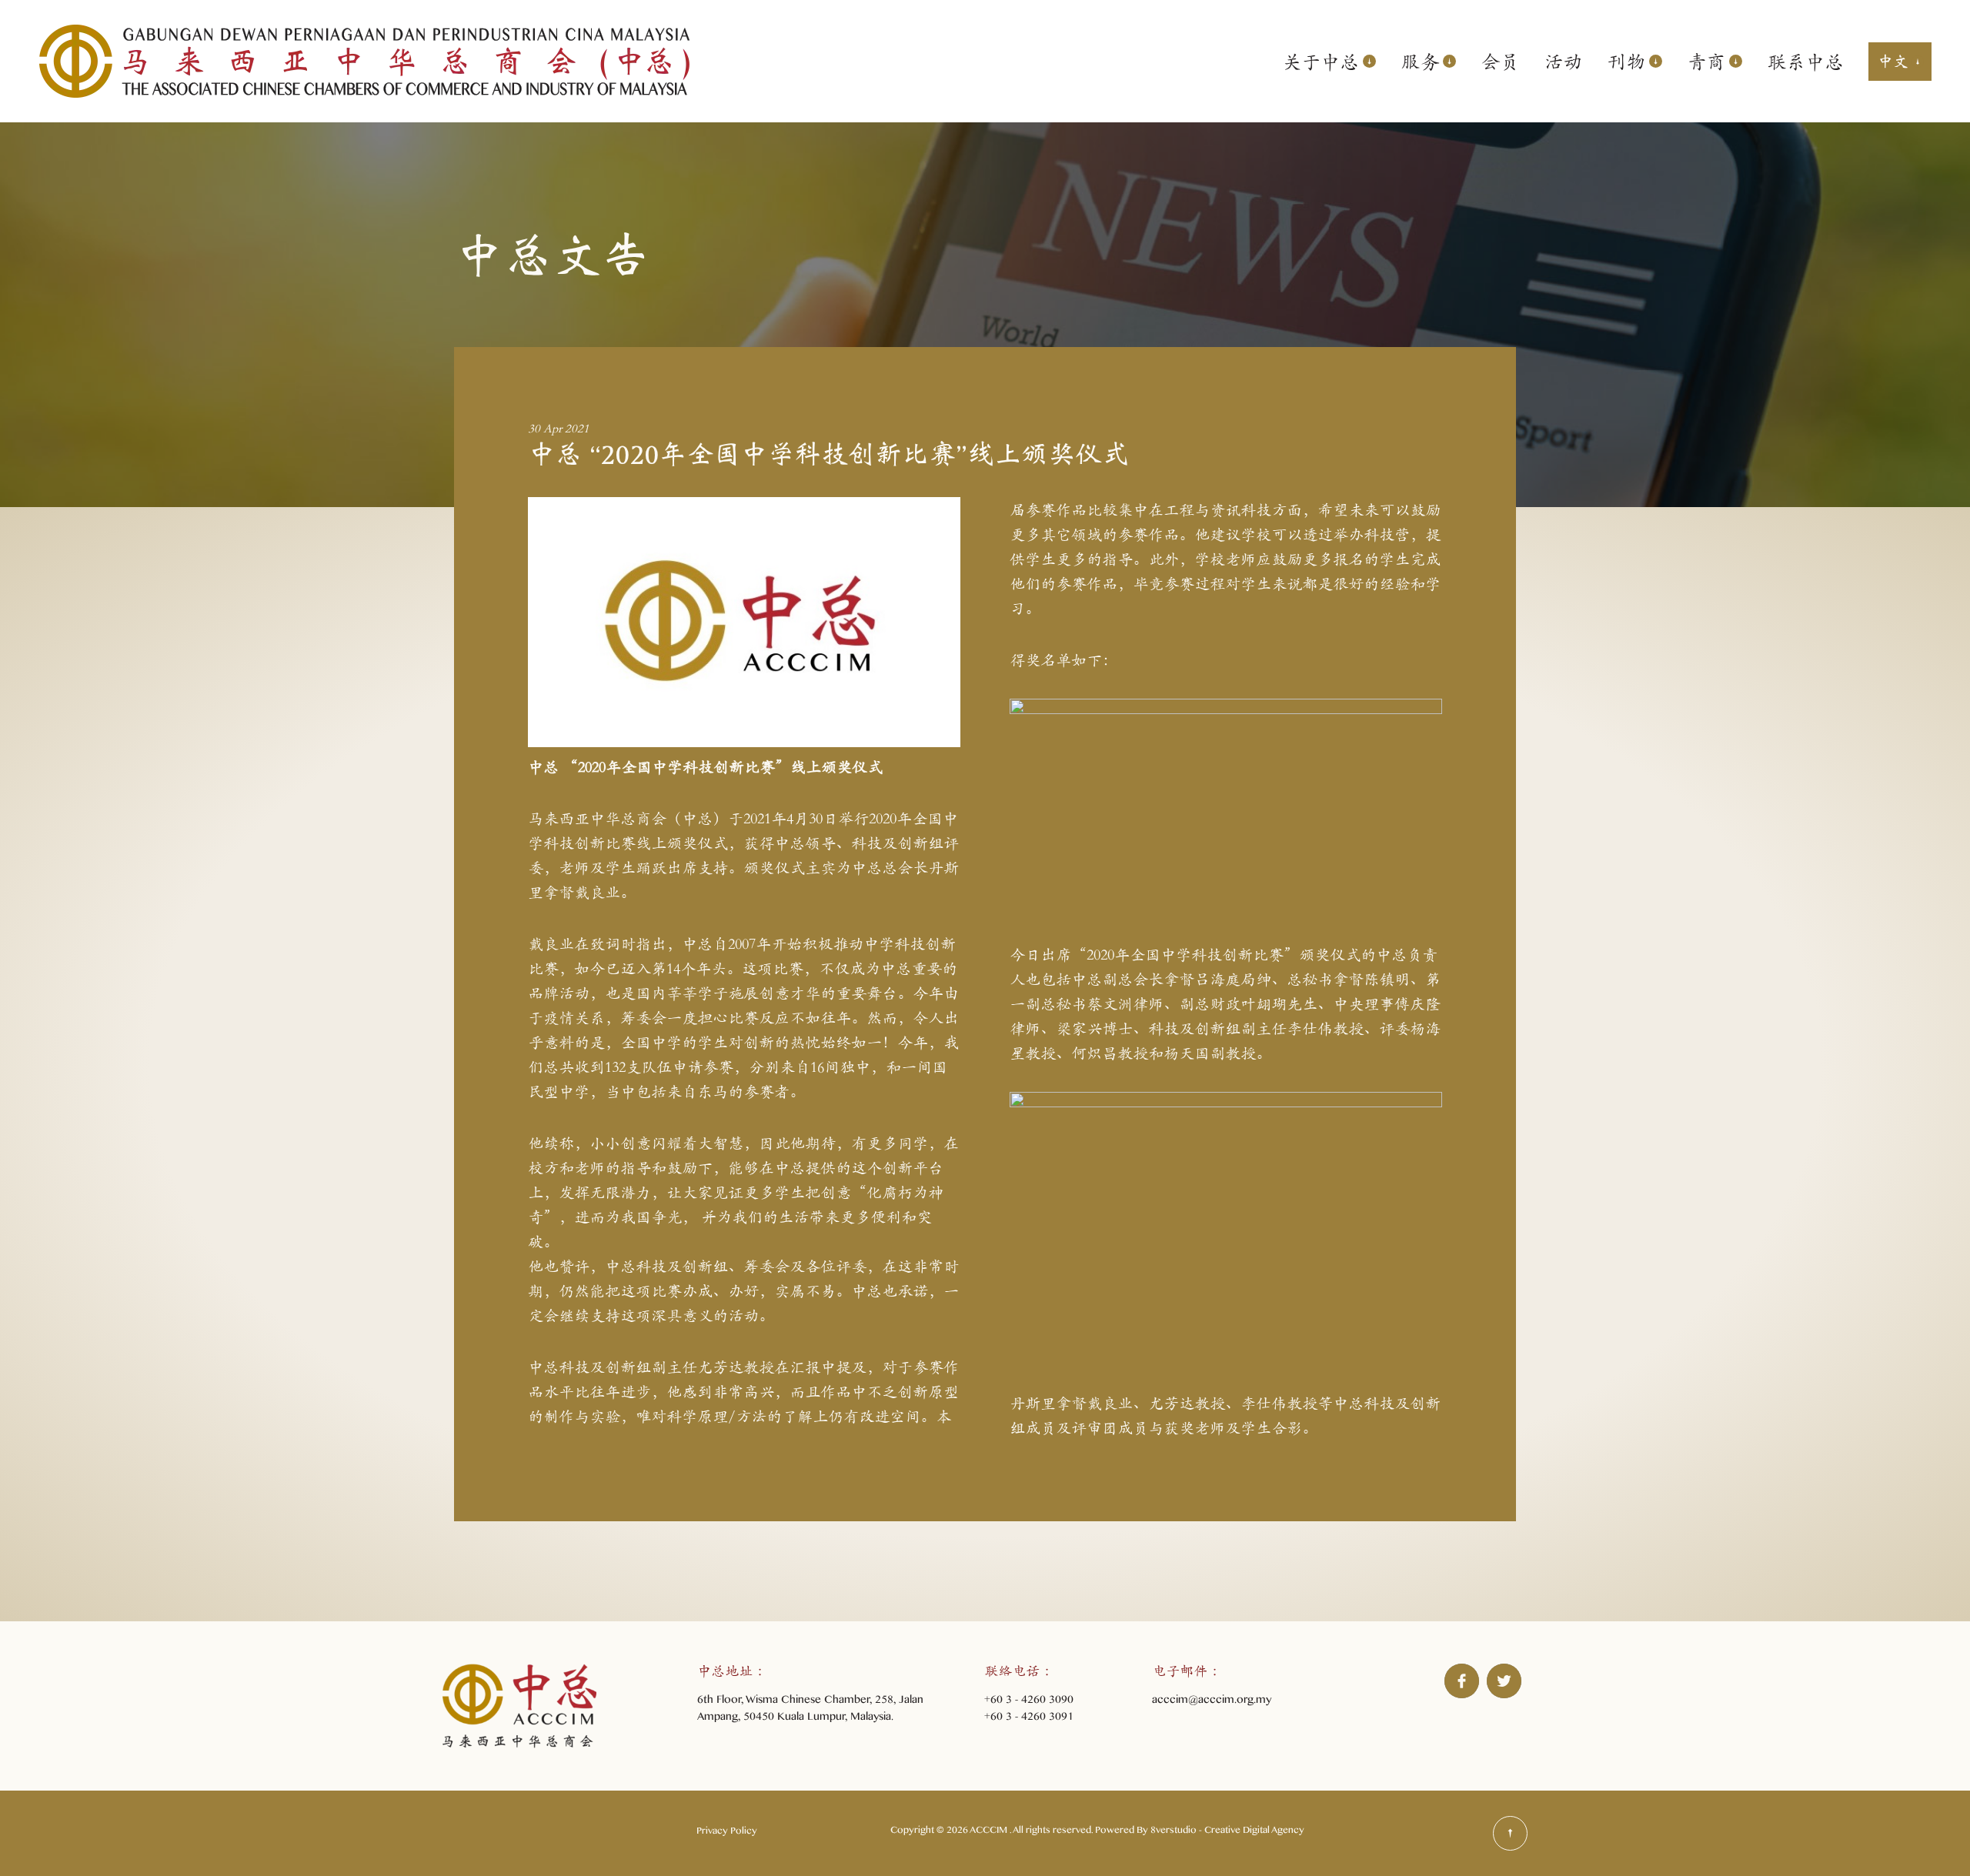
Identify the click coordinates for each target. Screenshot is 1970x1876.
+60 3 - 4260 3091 (1029, 1719)
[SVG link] (1510, 1833)
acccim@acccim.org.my (1212, 1702)
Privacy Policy (727, 1833)
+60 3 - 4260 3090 (1029, 1702)
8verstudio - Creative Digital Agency (1227, 1832)
